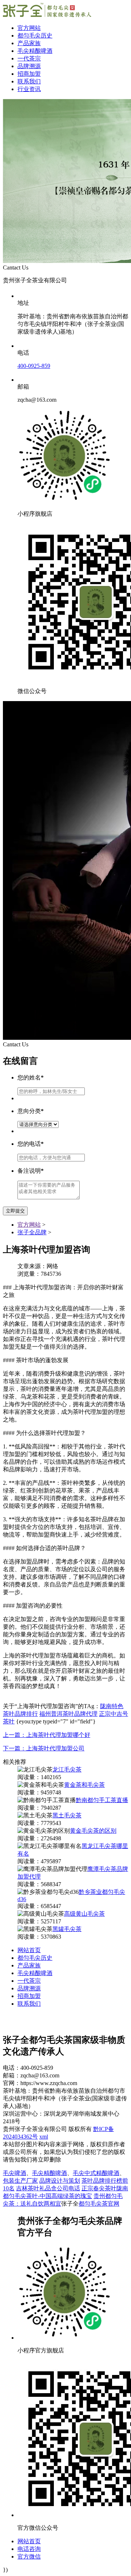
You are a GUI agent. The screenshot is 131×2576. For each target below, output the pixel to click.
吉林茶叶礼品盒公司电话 (48, 2188)
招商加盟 (29, 74)
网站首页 (29, 1950)
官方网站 (29, 28)
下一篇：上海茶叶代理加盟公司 (44, 1748)
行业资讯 (29, 89)
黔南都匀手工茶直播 (102, 1800)
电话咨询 (29, 2549)
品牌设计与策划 (60, 2181)
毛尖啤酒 (15, 2173)
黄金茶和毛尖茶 (84, 1785)
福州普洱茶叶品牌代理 (68, 1714)
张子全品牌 (32, 1232)
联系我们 (29, 81)
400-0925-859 (34, 366)
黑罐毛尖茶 (67, 1929)
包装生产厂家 (20, 2181)
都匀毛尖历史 (35, 36)
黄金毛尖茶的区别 (93, 1831)
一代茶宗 (29, 58)
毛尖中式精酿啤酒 (96, 2173)
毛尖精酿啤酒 (35, 51)
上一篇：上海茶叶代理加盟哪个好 (47, 1735)
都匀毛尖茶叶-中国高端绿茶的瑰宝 (47, 2196)
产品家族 (29, 43)
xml (44, 2137)
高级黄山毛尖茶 (84, 1914)
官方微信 (29, 2557)
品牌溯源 (29, 66)
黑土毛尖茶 (67, 1815)
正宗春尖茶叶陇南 (105, 2188)
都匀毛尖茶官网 (99, 2204)
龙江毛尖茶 (67, 1769)
